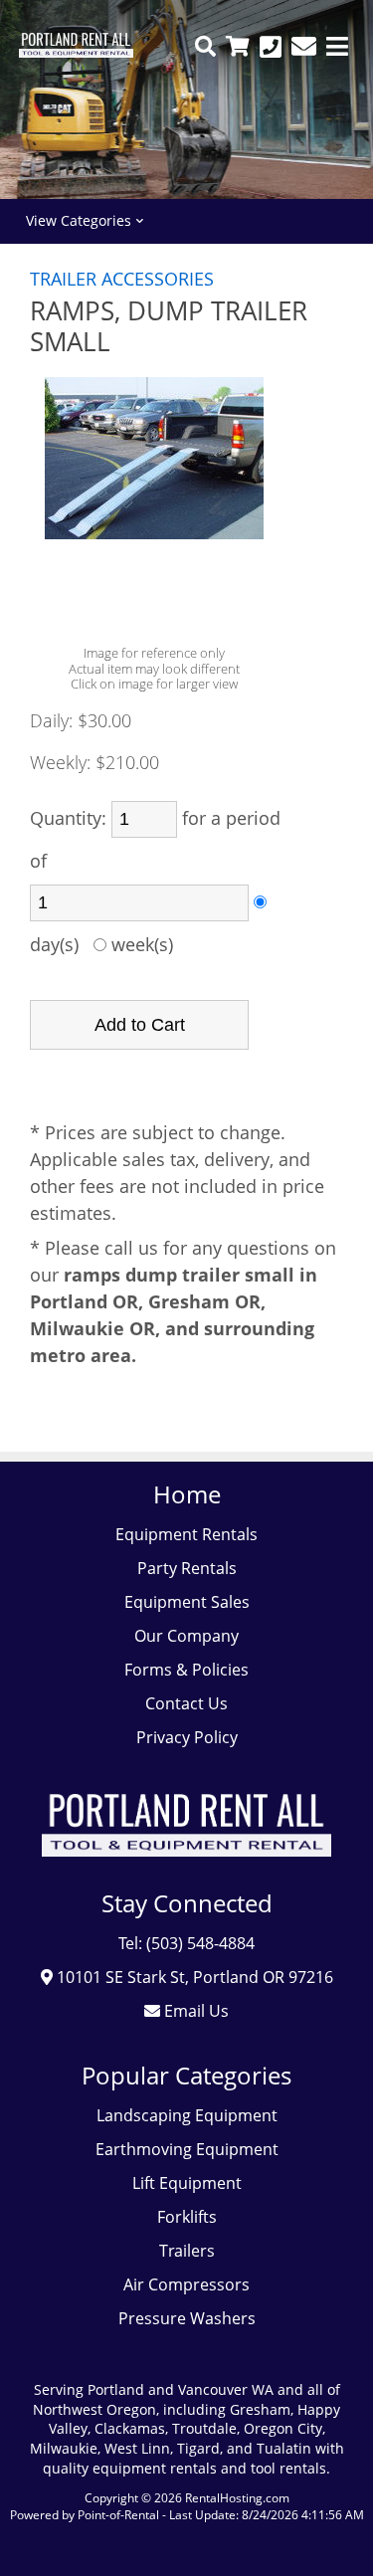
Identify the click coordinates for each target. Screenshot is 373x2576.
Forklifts (187, 2217)
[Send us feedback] (304, 46)
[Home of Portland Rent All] (187, 1871)
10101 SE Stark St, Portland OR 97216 (193, 1977)
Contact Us (186, 1703)
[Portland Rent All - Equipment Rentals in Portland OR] (76, 52)
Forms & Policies (186, 1670)
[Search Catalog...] (205, 46)
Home (187, 1494)
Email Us (194, 2011)
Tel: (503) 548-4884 (186, 1943)
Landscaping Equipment (187, 2115)
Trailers (187, 2251)
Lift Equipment (187, 2183)
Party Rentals (187, 1568)
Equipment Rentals (186, 1534)
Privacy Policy (187, 1737)
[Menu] (337, 46)
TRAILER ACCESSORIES (122, 279)
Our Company (186, 1636)
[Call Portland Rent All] (271, 46)
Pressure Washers (187, 2318)
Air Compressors (186, 2284)
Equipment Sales (187, 1602)
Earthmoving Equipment (187, 2149)
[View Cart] (238, 46)
